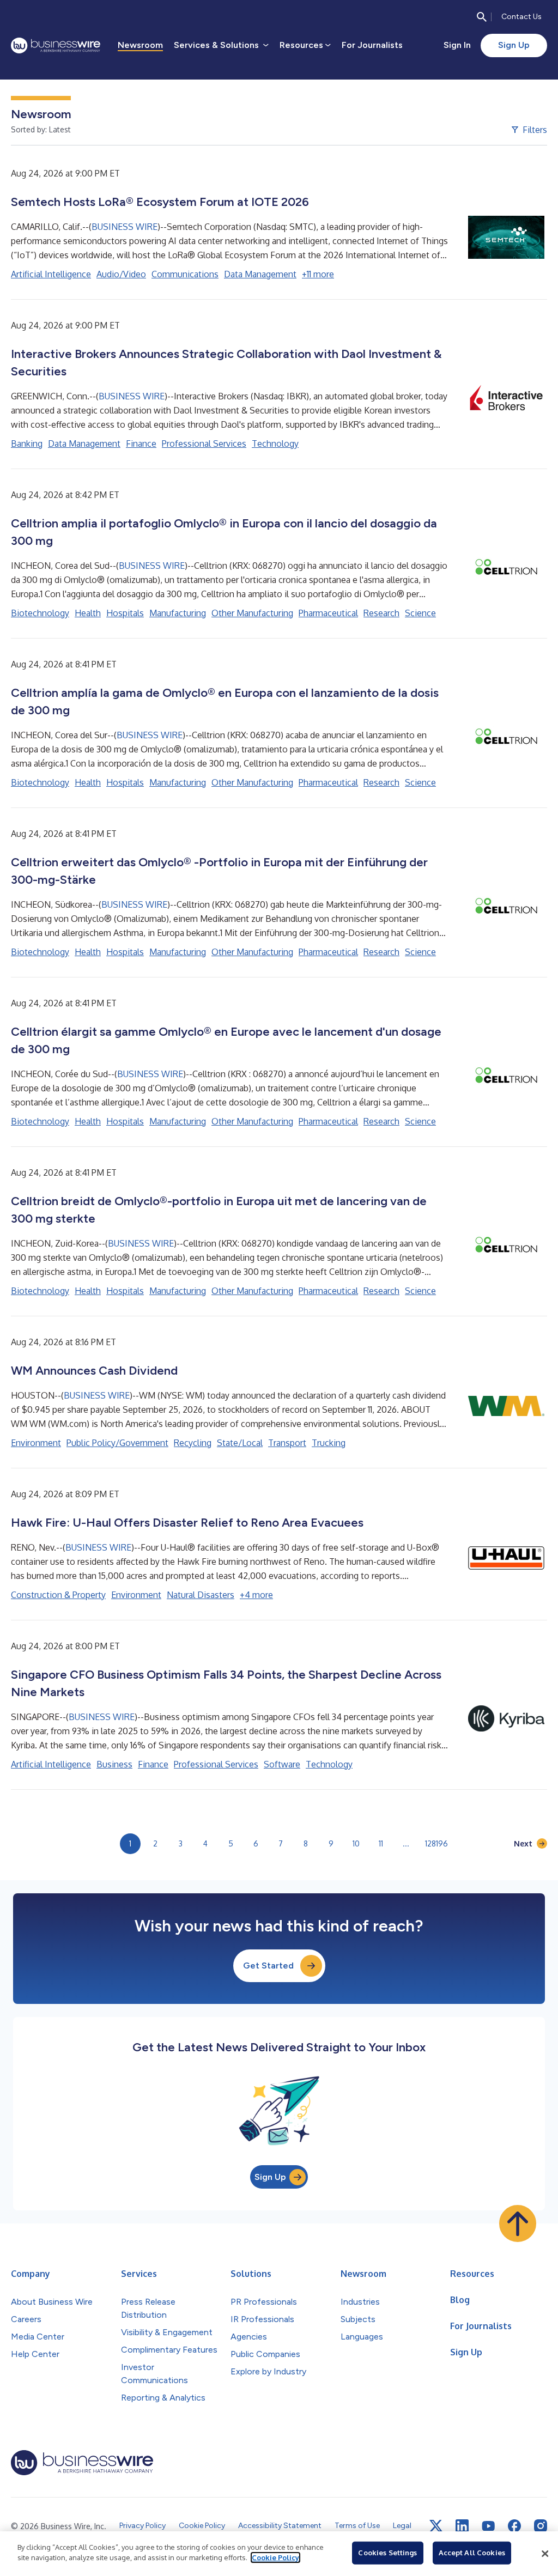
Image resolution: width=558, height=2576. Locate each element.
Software (282, 1764)
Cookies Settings (387, 2553)
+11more (318, 274)
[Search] (482, 17)
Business (114, 1764)
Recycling (193, 1443)
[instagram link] (541, 2526)
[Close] (545, 2554)
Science (420, 613)
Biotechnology (40, 613)
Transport (287, 1443)
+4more (256, 1595)
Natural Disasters (201, 1595)
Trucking (329, 1443)
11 (381, 1843)
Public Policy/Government (117, 1443)
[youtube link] (488, 2526)
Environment (36, 1443)
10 (356, 1843)
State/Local (240, 1443)
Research (381, 613)
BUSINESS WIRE (125, 227)
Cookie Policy (275, 2557)
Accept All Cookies (472, 2553)
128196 (436, 1843)
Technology (275, 443)
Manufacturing (178, 613)
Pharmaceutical (328, 613)
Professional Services (204, 443)
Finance (141, 443)
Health (88, 613)
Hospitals (125, 613)
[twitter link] (436, 2526)
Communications (185, 274)
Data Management (260, 274)
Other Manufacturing (252, 613)
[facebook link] (514, 2526)
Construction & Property (58, 1595)
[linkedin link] (462, 2526)
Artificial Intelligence (51, 274)
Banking (27, 443)
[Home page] (56, 45)
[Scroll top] (518, 2223)
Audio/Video (121, 274)
